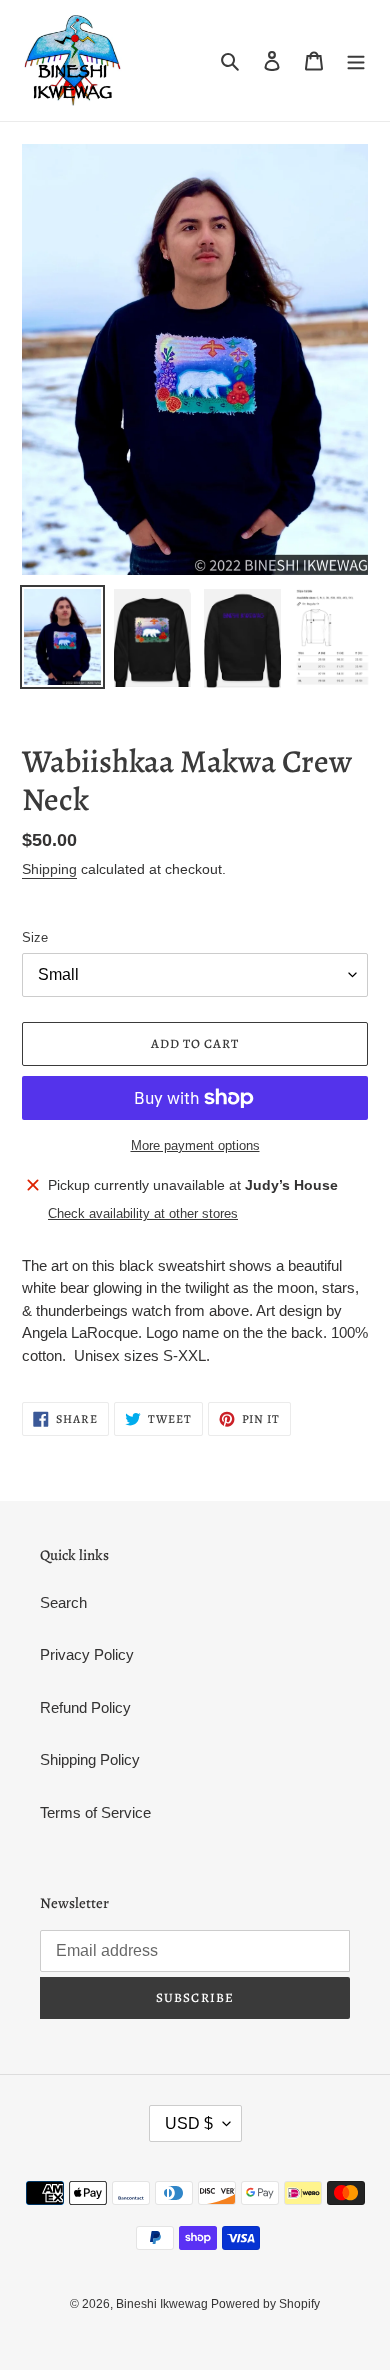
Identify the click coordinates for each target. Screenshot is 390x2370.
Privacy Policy (87, 1654)
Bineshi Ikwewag (163, 2304)
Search (63, 1602)
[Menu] (356, 60)
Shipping (49, 869)
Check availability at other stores (143, 1213)
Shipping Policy (90, 1759)
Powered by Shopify (265, 2304)
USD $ (189, 2123)
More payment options (195, 1145)
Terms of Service (95, 1812)
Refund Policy (85, 1707)
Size (35, 937)
